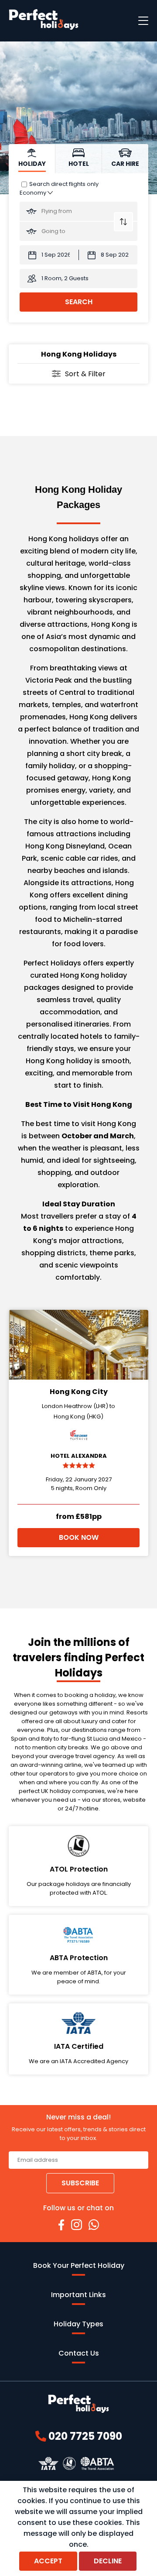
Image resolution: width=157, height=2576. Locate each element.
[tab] (32, 159)
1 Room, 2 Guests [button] (65, 278)
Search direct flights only (64, 184)
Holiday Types (78, 2324)
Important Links (78, 2295)
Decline (108, 2561)
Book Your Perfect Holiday (79, 2265)
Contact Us (79, 2353)
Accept (48, 2561)
